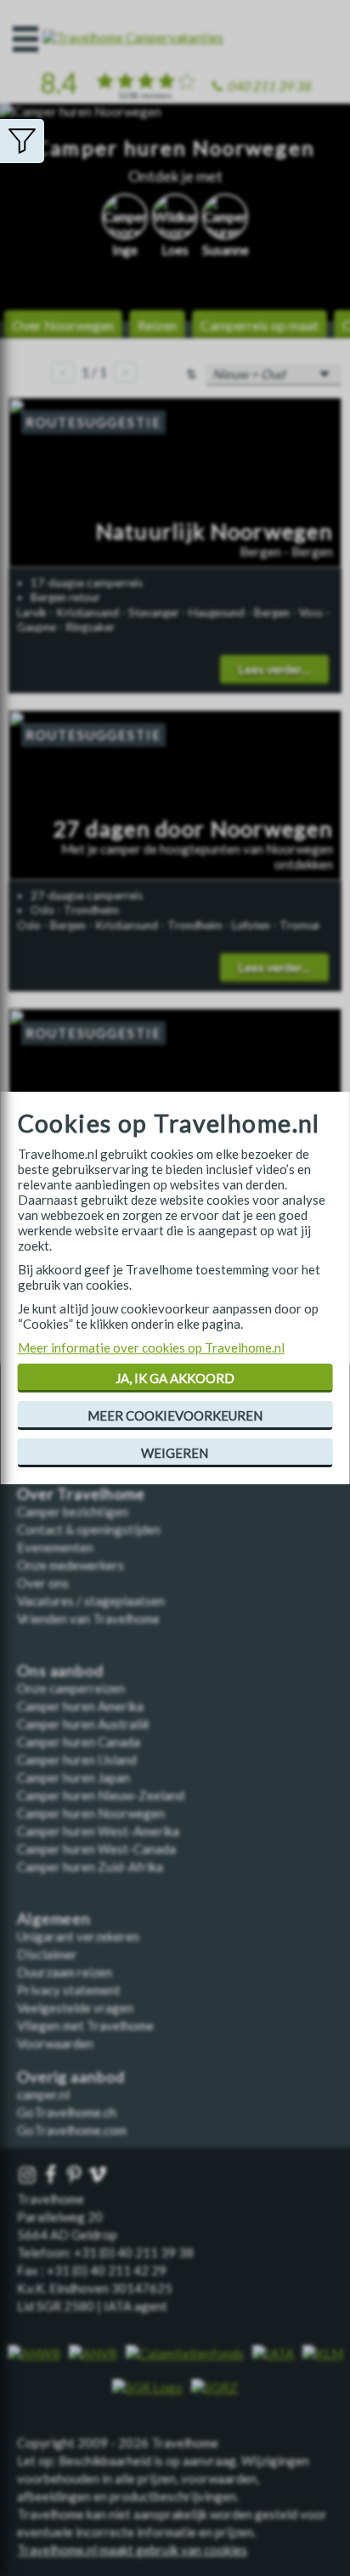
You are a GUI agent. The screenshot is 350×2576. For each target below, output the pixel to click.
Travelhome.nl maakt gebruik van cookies (132, 2550)
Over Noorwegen (63, 325)
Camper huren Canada (79, 1742)
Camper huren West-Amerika (98, 1831)
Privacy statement (69, 1990)
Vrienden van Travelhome (88, 1618)
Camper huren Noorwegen (91, 1813)
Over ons (43, 1583)
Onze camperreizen (71, 1688)
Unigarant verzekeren (78, 1936)
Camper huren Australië (83, 1724)
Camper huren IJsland (77, 1760)
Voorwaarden (55, 2043)
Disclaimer (47, 1954)
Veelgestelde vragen (75, 2008)
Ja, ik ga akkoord (175, 1378)
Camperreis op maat (260, 325)
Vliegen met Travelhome (85, 2025)
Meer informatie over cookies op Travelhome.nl (151, 1347)
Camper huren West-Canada (96, 1849)
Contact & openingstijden (89, 1529)
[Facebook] (53, 2175)
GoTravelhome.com (72, 2130)
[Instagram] (29, 2175)
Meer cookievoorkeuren (175, 1415)
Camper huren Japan (73, 1777)
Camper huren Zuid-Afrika (90, 1867)
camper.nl (43, 2094)
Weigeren (175, 1453)
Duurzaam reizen (65, 1972)
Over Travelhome (81, 1494)
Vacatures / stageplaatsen (91, 1601)
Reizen (157, 325)
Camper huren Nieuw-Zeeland (101, 1795)
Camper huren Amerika (80, 1706)
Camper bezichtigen (73, 1511)
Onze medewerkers (71, 1565)
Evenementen (55, 1547)
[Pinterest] (76, 2175)
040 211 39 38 (269, 86)
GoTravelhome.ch (67, 2112)
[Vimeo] (99, 2175)
